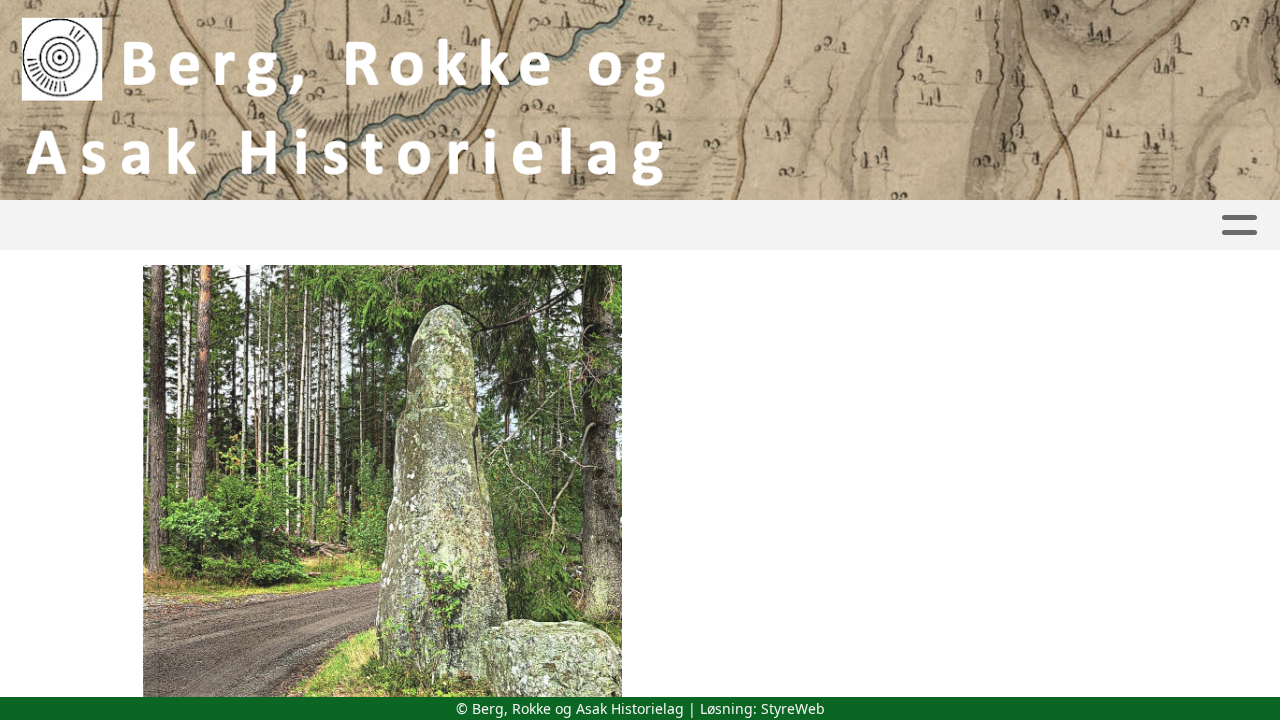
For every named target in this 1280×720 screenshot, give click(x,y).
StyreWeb (793, 708)
